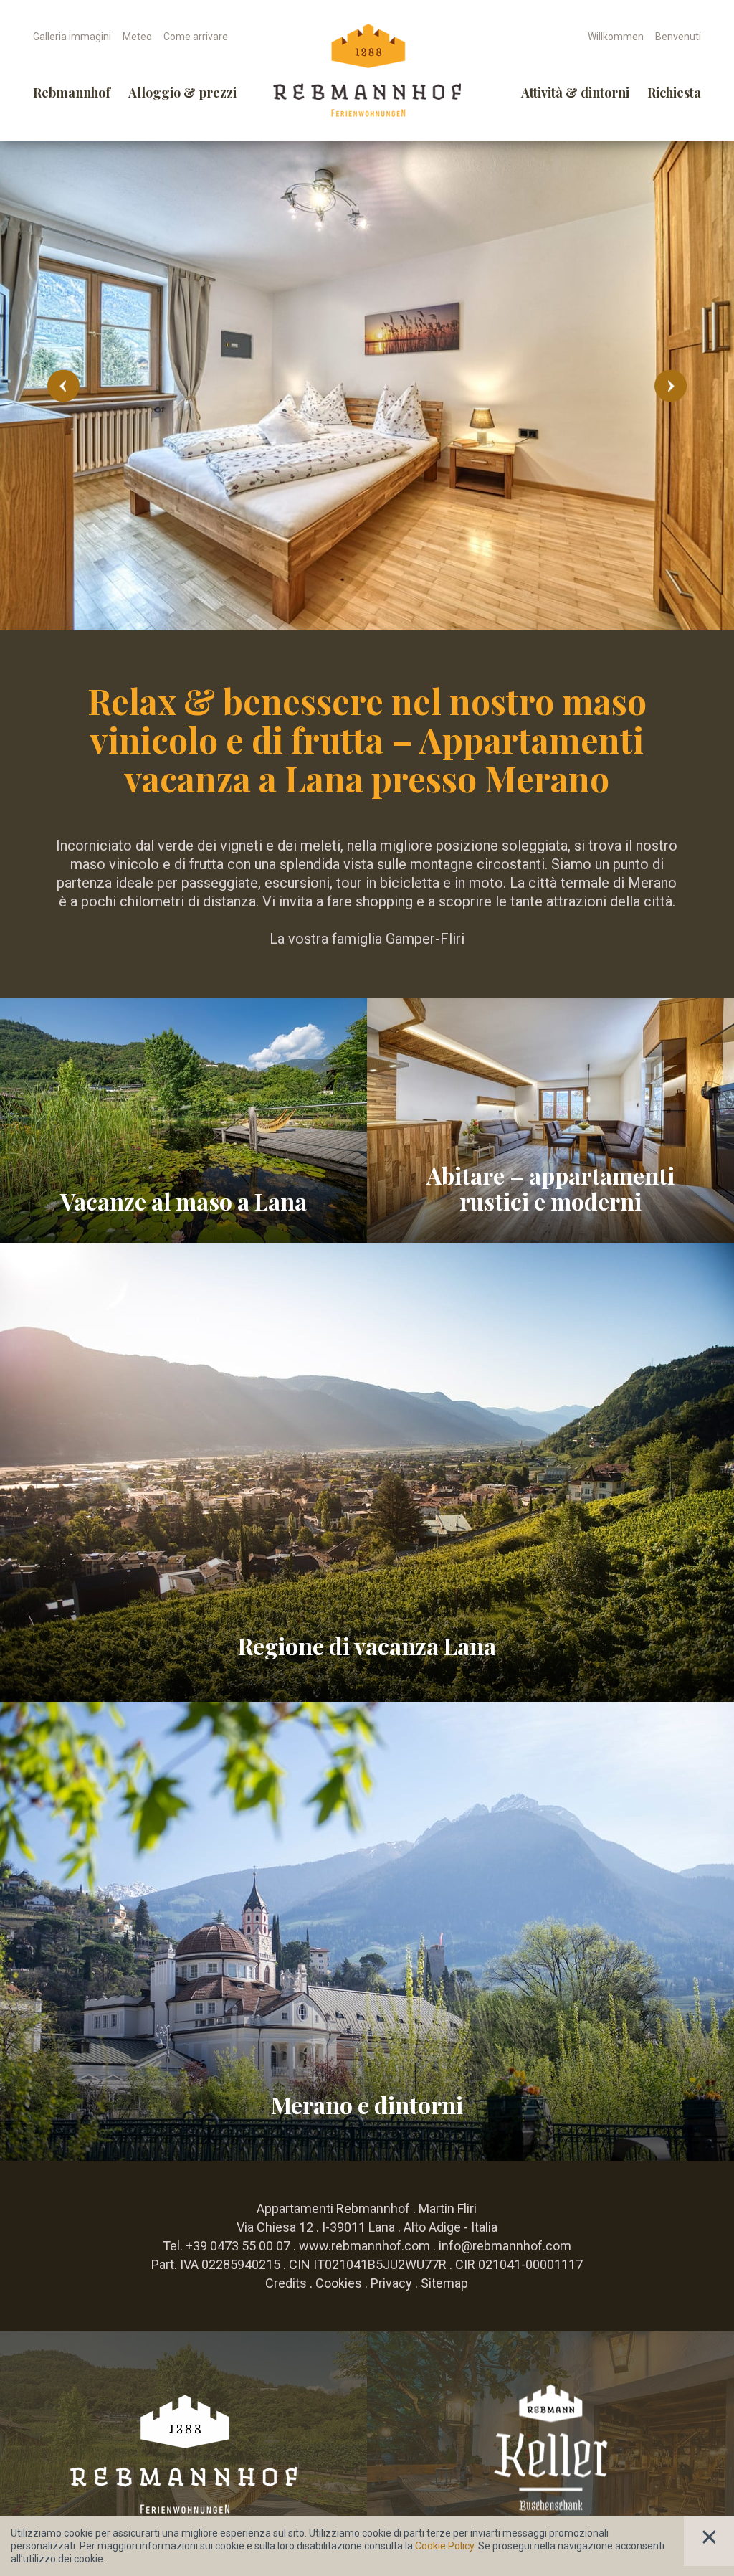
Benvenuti (678, 37)
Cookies (339, 2283)
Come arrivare (196, 37)
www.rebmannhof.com (364, 2246)
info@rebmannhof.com (505, 2246)
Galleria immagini (72, 37)
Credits (286, 2283)
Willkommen (616, 37)
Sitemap (444, 2283)
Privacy (391, 2283)
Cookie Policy (444, 2546)
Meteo (137, 37)
